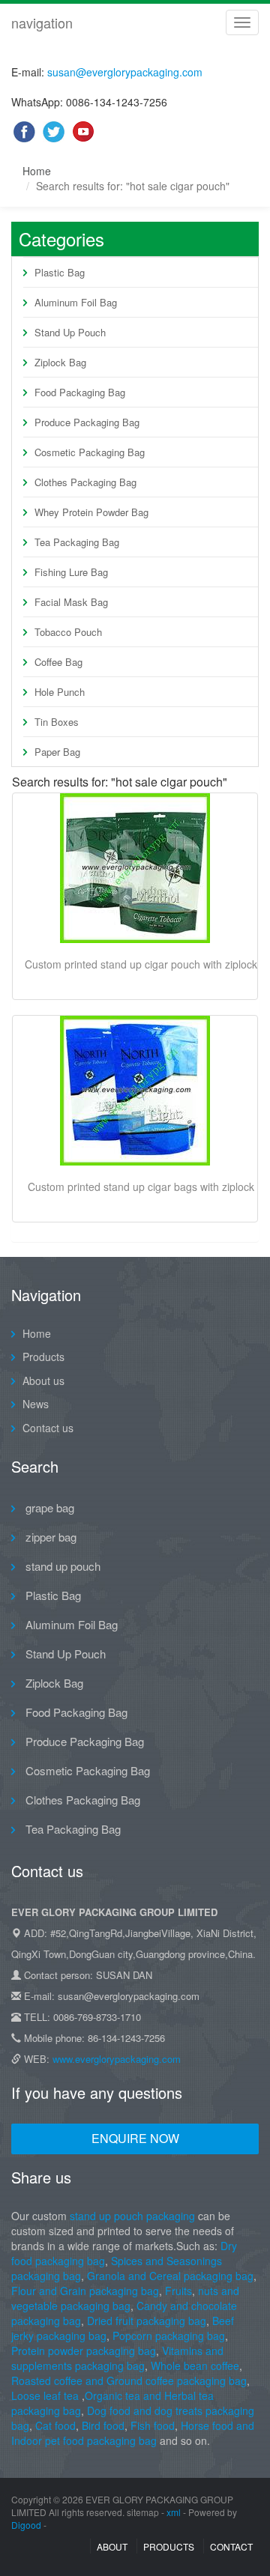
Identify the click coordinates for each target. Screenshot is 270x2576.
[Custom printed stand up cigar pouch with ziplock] (135, 868)
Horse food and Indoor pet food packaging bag (133, 2433)
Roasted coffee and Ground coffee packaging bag (129, 2380)
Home (37, 171)
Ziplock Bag (60, 362)
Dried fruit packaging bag (147, 2321)
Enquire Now (135, 2138)
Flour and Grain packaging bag (85, 2291)
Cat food (55, 2425)
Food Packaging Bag (80, 392)
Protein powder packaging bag (84, 2351)
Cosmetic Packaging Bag (90, 452)
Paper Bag (57, 752)
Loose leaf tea (45, 2395)
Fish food (153, 2425)
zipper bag (49, 1537)
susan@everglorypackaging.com (125, 72)
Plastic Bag (60, 272)
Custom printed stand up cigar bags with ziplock (141, 1187)
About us (43, 1381)
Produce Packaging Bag (87, 422)
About (112, 2546)
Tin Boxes (57, 722)
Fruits (178, 2291)
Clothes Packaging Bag (85, 482)
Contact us (48, 1428)
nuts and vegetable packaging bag (125, 2298)
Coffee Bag (58, 662)
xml (174, 2512)
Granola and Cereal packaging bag (170, 2276)
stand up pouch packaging (132, 2216)
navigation (42, 22)
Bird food (103, 2425)
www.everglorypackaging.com (117, 2059)
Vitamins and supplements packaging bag (117, 2358)
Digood (26, 2525)
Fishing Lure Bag (71, 572)
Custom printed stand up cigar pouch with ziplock (141, 964)
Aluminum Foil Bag (76, 302)
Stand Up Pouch (70, 332)
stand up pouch (61, 1566)
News (36, 1404)
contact (231, 2546)
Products (43, 1357)
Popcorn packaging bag (169, 2336)
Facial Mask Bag (71, 602)
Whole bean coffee (195, 2366)
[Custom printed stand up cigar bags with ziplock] (135, 1091)
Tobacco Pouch (68, 632)
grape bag (48, 1507)
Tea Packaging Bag (77, 542)
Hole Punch (60, 692)
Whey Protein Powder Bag (91, 512)
